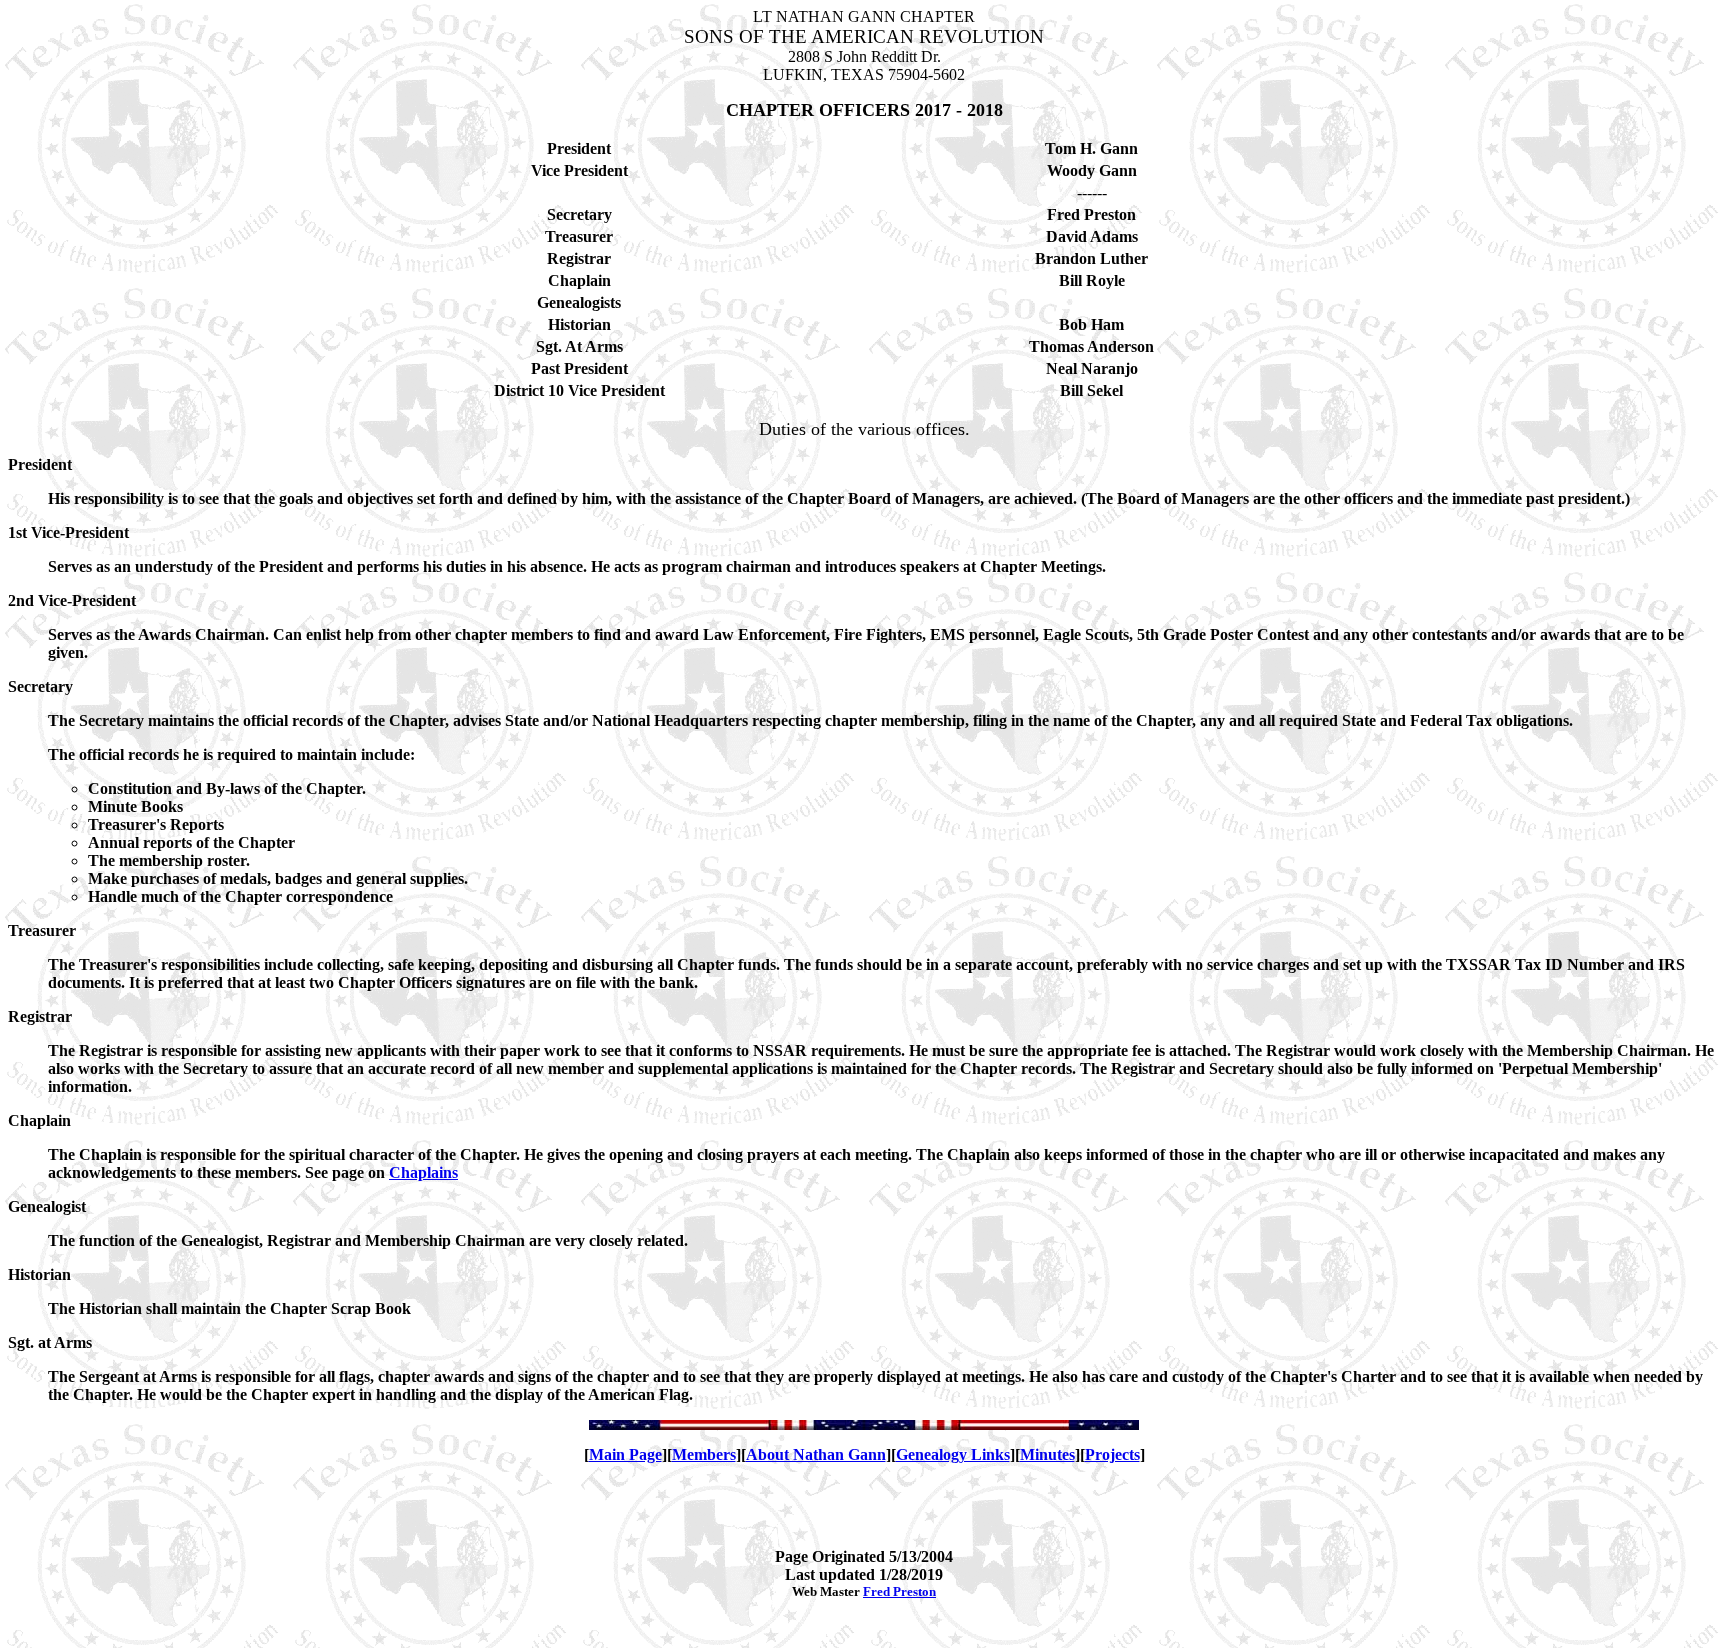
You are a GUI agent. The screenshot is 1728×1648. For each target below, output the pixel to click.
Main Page (625, 1454)
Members (704, 1454)
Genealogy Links (953, 1454)
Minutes (1047, 1454)
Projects (1112, 1454)
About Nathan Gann (816, 1454)
